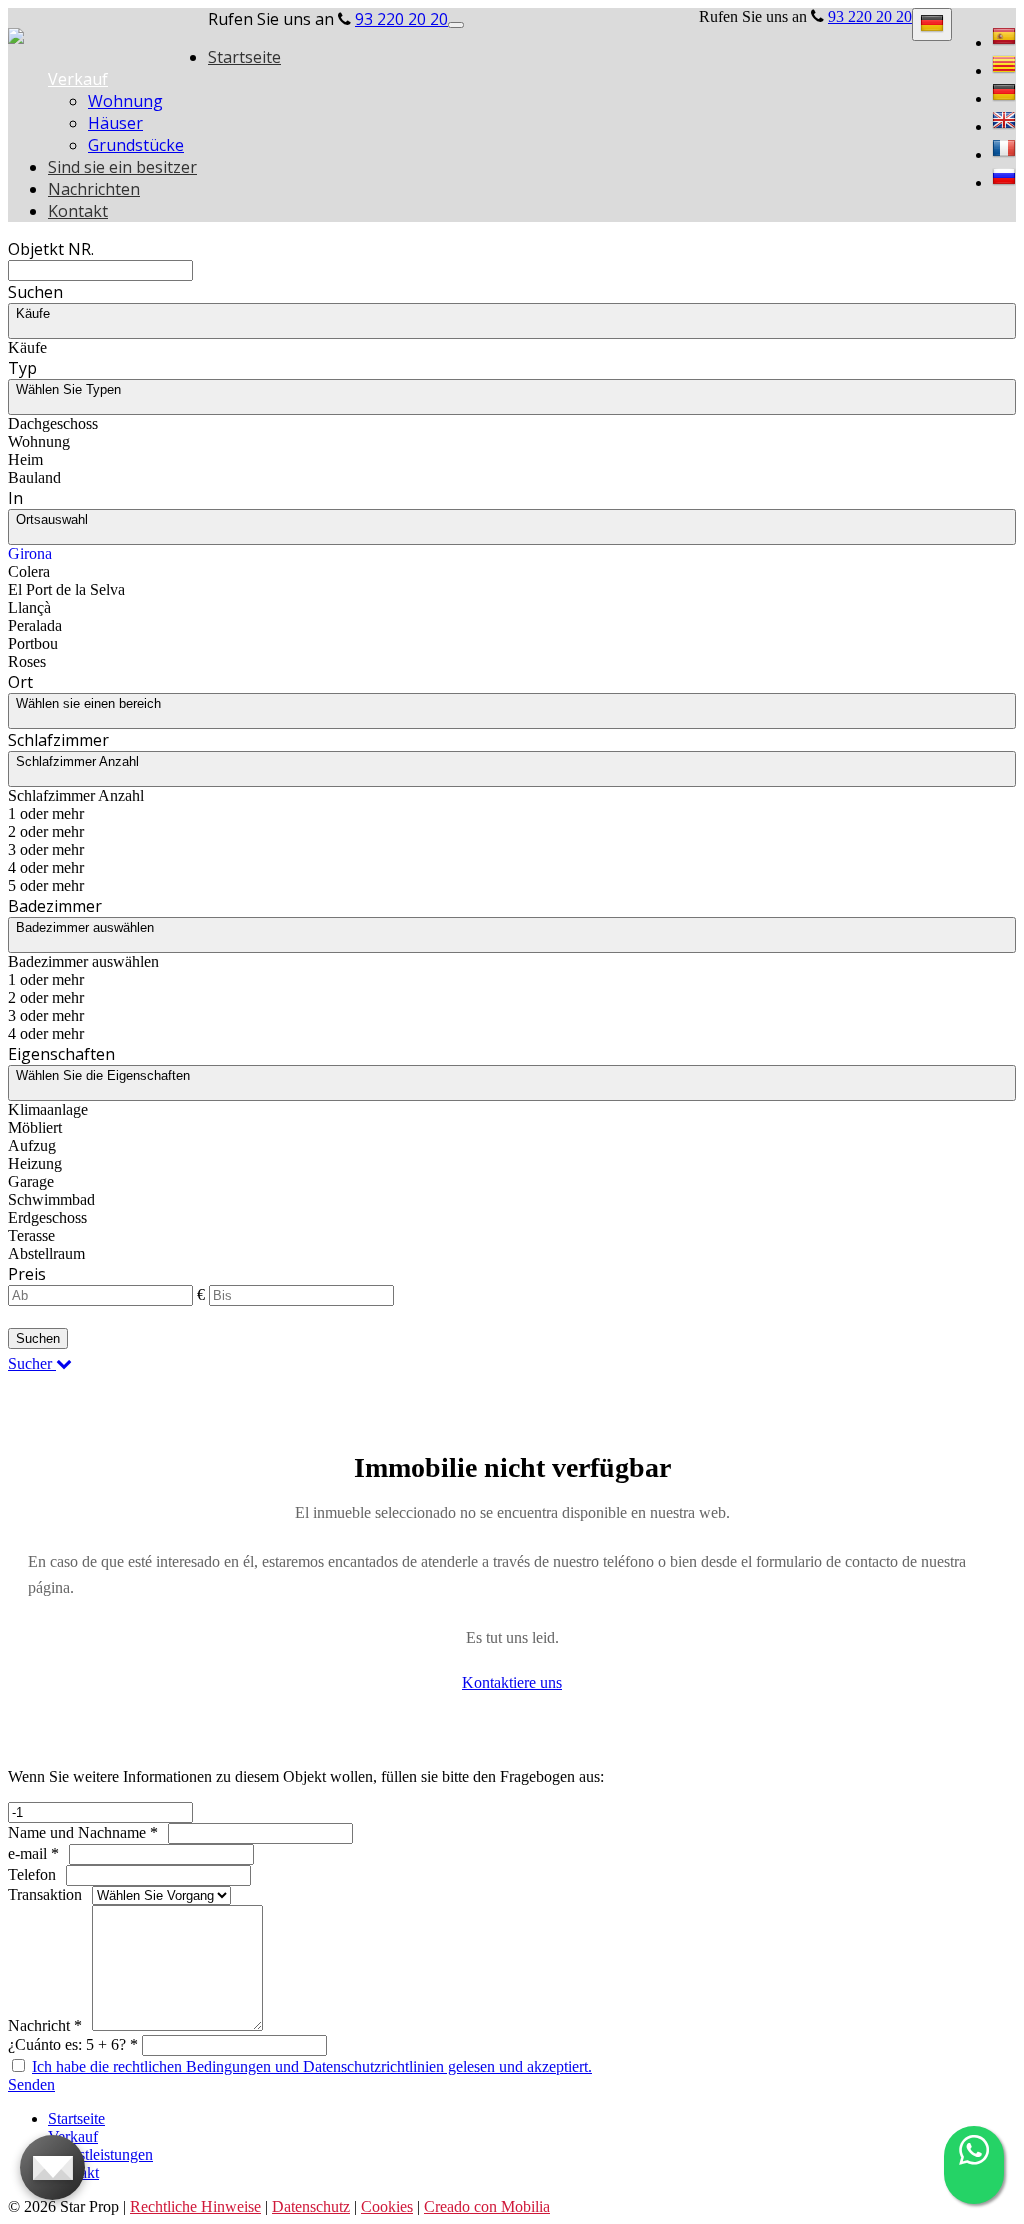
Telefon (32, 1874)
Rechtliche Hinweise (195, 2206)
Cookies (387, 2206)
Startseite (244, 57)
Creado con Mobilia (487, 2206)
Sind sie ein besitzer (122, 167)
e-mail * (33, 1853)
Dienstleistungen (100, 2154)
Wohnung (125, 101)
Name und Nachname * (83, 1832)
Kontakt (78, 211)
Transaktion (45, 1894)
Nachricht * (45, 2025)
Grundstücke (136, 145)
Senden (31, 2084)
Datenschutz (311, 2206)
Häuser (115, 123)
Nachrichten (94, 189)
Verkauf (78, 79)
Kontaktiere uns (512, 1682)
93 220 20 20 (870, 16)
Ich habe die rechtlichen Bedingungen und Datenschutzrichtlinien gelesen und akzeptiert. (312, 2066)
